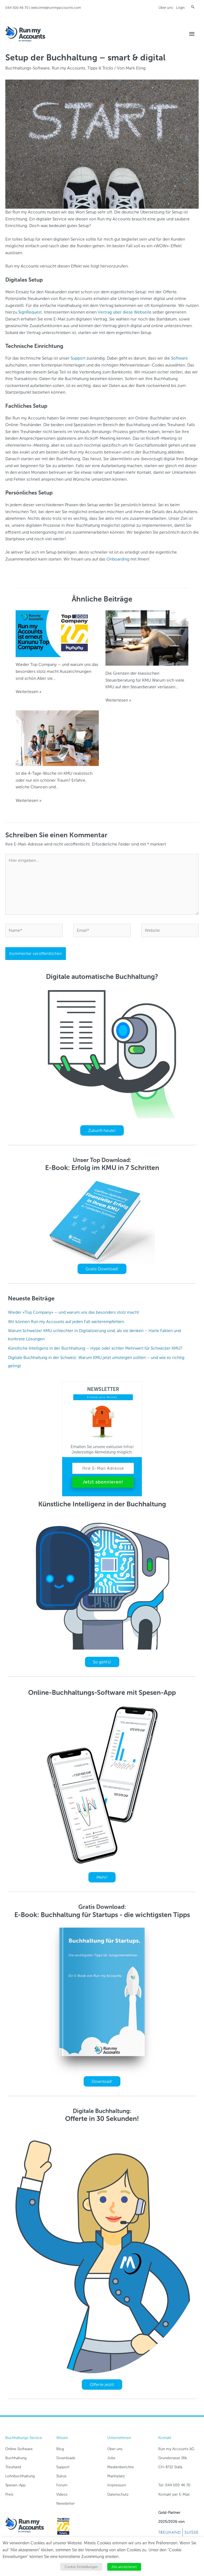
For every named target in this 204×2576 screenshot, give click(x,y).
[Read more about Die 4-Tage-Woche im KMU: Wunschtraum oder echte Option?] (57, 738)
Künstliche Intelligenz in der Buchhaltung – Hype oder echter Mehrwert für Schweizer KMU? (95, 1348)
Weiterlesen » (29, 692)
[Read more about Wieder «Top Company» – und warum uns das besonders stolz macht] (57, 633)
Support (78, 358)
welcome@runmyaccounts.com (56, 8)
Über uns (166, 8)
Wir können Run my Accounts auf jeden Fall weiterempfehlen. (66, 1322)
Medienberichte (121, 2467)
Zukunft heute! (102, 1130)
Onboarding (118, 559)
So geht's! (102, 1662)
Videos (62, 2494)
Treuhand (13, 2467)
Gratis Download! (102, 1269)
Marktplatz (116, 2476)
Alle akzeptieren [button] (124, 2567)
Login (180, 8)
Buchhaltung (16, 2458)
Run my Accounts (69, 68)
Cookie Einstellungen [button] (81, 2567)
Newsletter (65, 2503)
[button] (193, 7)
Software (179, 358)
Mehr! (102, 1877)
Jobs (111, 2458)
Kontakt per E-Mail (174, 2494)
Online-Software (19, 2449)
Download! (102, 2081)
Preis (9, 2494)
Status (61, 2476)
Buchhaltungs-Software (27, 68)
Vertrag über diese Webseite (125, 312)
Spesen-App (15, 2485)
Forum (62, 2485)
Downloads (66, 2458)
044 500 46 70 (17, 8)
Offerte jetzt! (102, 2385)
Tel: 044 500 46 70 (174, 2485)
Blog (60, 2449)
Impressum (117, 2485)
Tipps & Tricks (100, 68)
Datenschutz (118, 2494)
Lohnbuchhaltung (20, 2476)
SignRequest (30, 312)
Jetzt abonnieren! (103, 1482)
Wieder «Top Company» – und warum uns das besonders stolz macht (73, 1312)
